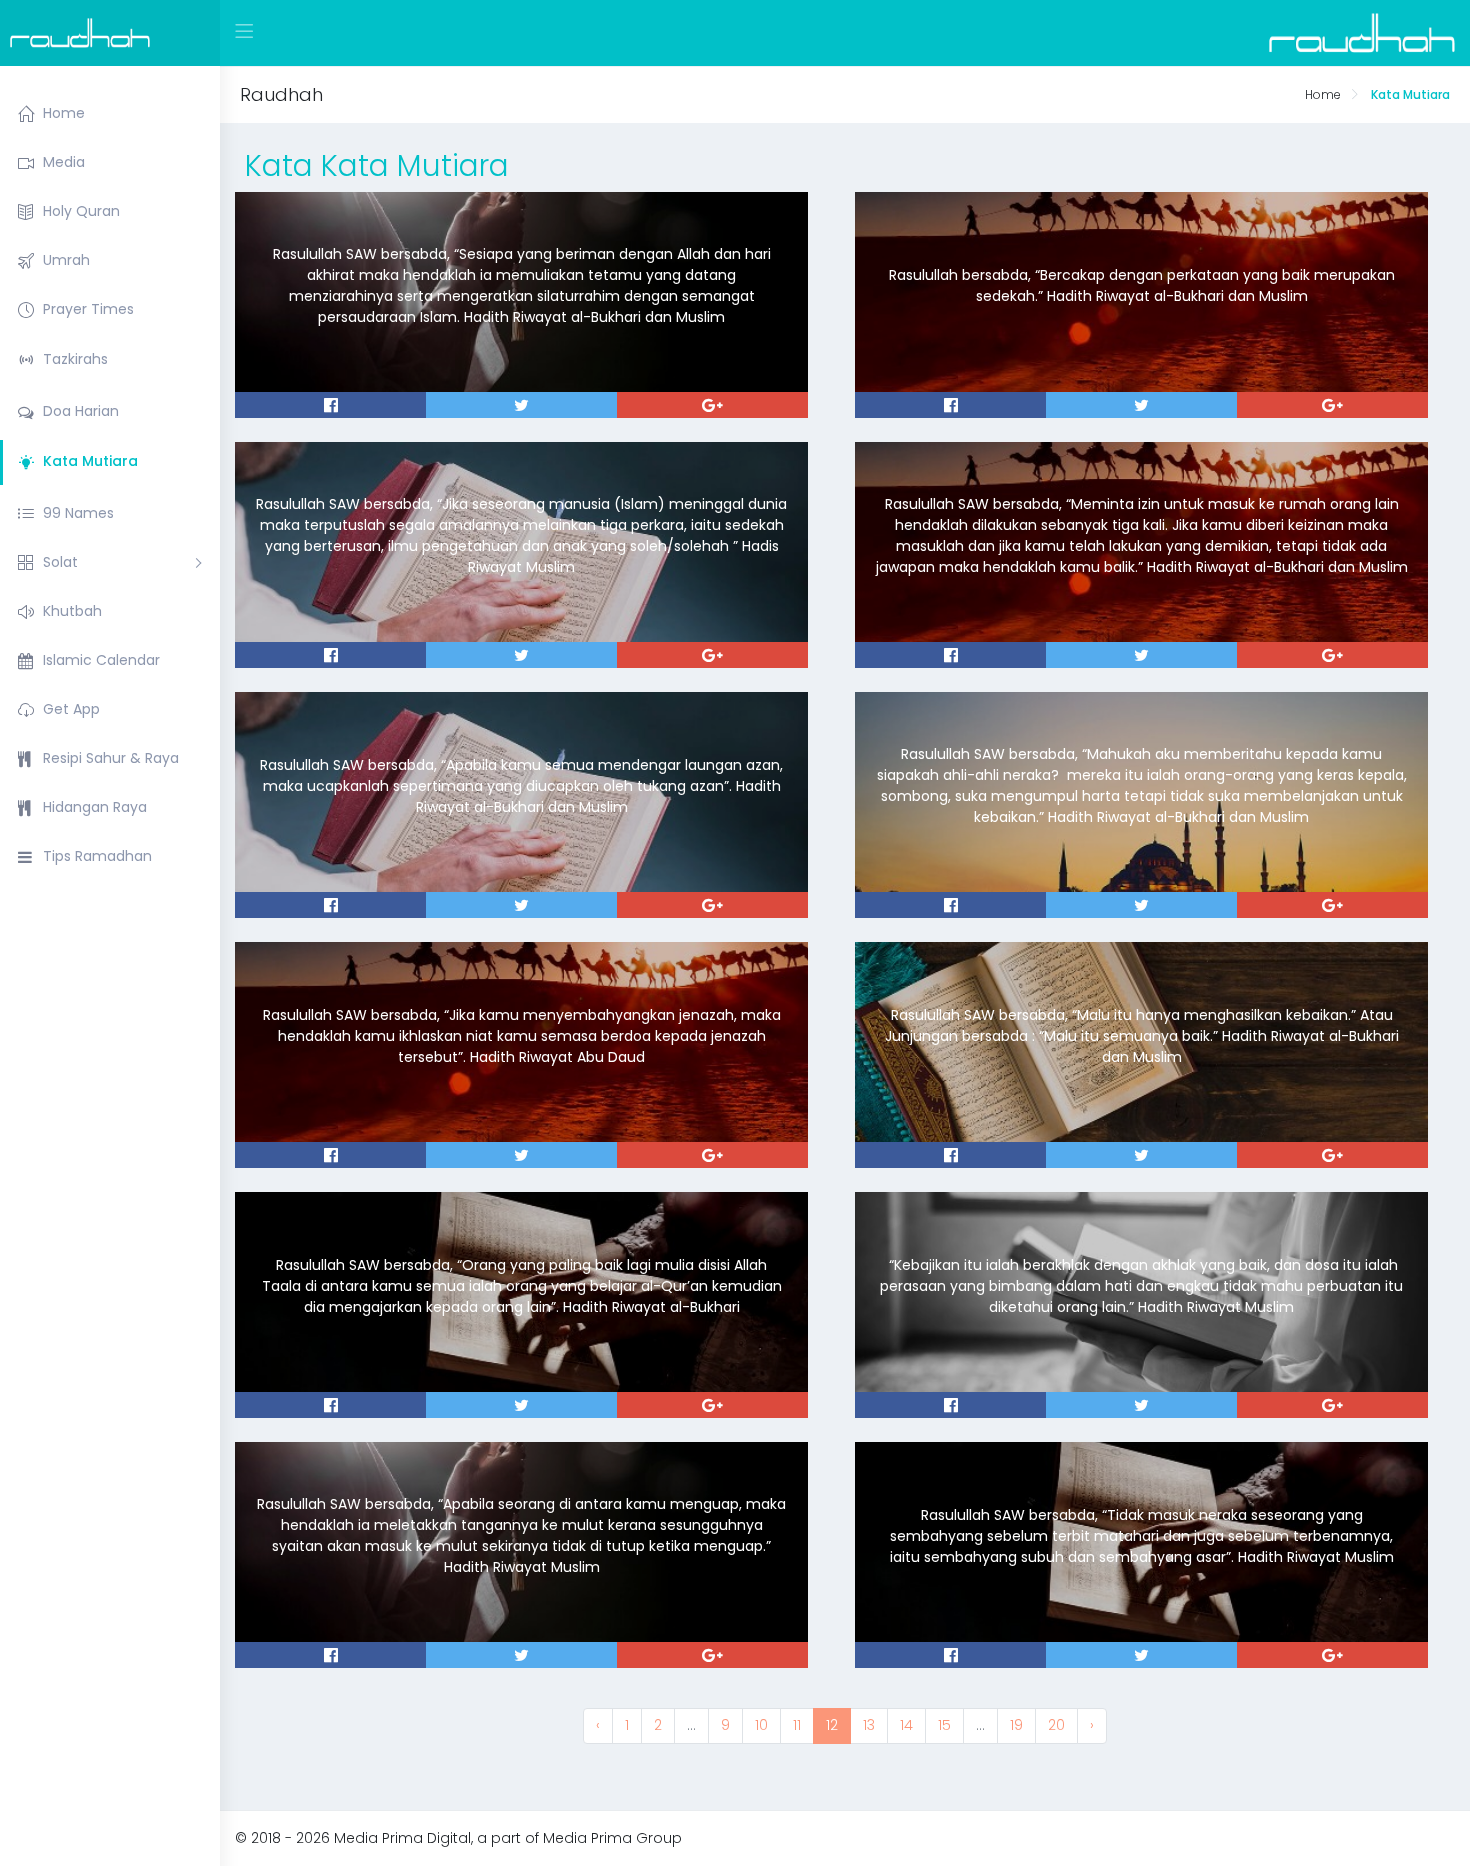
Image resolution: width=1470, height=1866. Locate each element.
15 (944, 1725)
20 (1056, 1725)
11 (797, 1725)
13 (869, 1725)
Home (1323, 94)
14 (906, 1725)
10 (761, 1725)
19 (1016, 1725)
